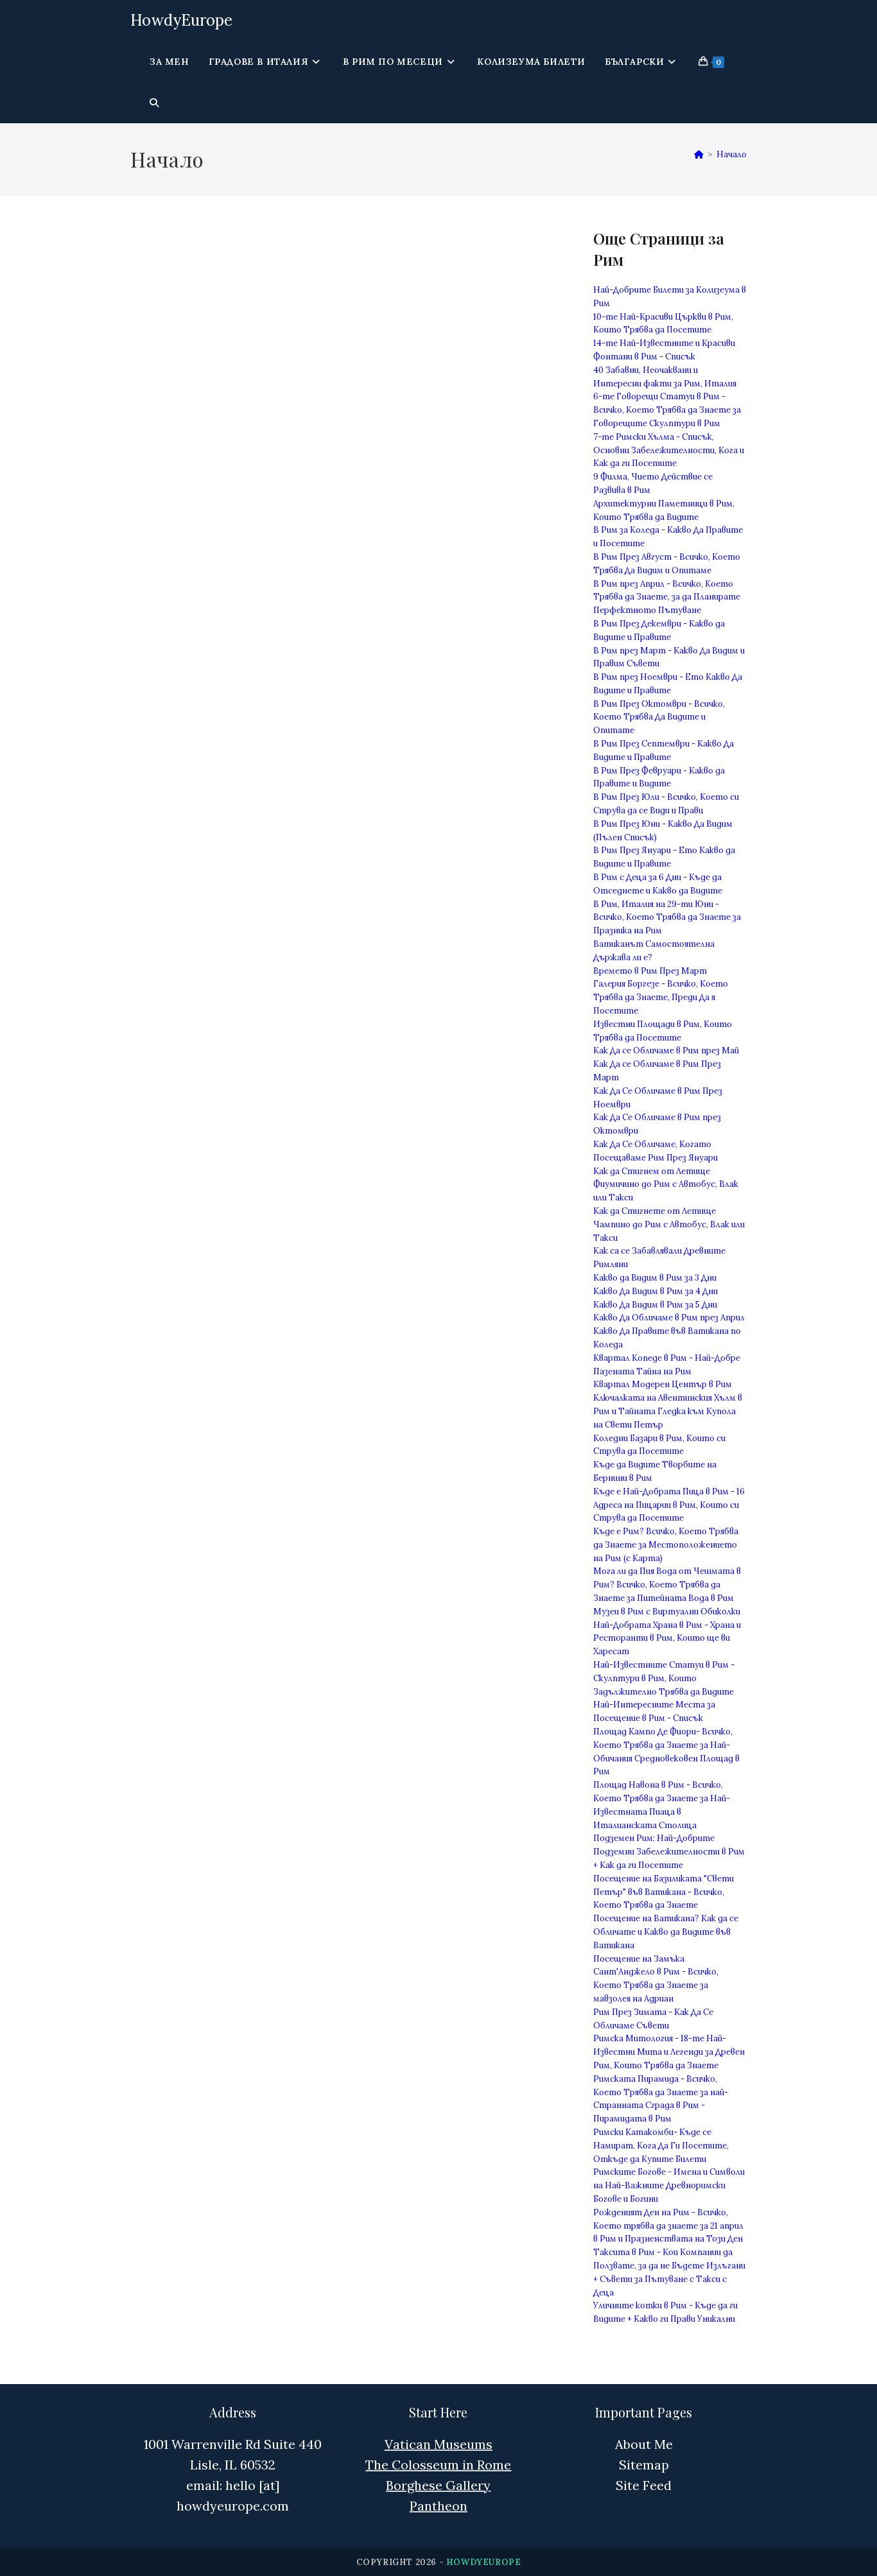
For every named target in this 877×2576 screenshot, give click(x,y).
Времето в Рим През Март (650, 971)
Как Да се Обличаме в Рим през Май (666, 1050)
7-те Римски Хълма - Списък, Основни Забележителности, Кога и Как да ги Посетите (669, 450)
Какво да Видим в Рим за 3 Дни (655, 1278)
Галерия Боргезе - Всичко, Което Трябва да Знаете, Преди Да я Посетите (661, 997)
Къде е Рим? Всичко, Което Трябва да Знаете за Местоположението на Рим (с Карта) (666, 1545)
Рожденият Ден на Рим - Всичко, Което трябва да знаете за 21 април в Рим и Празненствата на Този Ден (668, 2226)
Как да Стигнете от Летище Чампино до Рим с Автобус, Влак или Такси (669, 1224)
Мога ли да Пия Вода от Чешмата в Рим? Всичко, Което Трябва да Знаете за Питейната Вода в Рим (667, 1585)
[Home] (699, 154)
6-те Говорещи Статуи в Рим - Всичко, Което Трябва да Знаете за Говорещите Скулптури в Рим (667, 410)
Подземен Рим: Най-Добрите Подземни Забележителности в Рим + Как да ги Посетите (669, 1852)
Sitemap (644, 2465)
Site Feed (644, 2485)
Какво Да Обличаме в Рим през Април (669, 1318)
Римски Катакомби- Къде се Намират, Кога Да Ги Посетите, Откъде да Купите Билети (661, 2146)
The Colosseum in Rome (438, 2465)
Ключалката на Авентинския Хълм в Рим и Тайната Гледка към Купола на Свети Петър (668, 1411)
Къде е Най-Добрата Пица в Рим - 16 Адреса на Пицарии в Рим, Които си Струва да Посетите (669, 1505)
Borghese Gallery (438, 2485)
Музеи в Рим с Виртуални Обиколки (667, 1612)
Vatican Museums (438, 2444)
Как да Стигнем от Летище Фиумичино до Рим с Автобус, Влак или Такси (666, 1185)
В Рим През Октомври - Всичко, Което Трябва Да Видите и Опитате (659, 717)
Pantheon (438, 2506)
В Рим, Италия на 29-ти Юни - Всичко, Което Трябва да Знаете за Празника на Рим (667, 918)
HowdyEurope (181, 20)
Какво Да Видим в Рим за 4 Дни (656, 1291)
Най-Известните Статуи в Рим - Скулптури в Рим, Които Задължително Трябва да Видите (664, 1678)
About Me (644, 2444)
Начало (732, 154)
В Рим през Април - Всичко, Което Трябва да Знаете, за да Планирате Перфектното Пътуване (667, 597)
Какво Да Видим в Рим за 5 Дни (655, 1305)
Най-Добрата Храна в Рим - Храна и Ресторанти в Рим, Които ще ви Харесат (667, 1638)
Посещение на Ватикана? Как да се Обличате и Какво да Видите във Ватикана (666, 1932)
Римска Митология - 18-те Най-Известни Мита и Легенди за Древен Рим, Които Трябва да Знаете (669, 2052)
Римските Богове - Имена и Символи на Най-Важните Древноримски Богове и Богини (669, 2185)
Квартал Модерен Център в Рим (663, 1384)
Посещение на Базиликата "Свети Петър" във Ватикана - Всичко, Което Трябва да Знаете (664, 1892)
